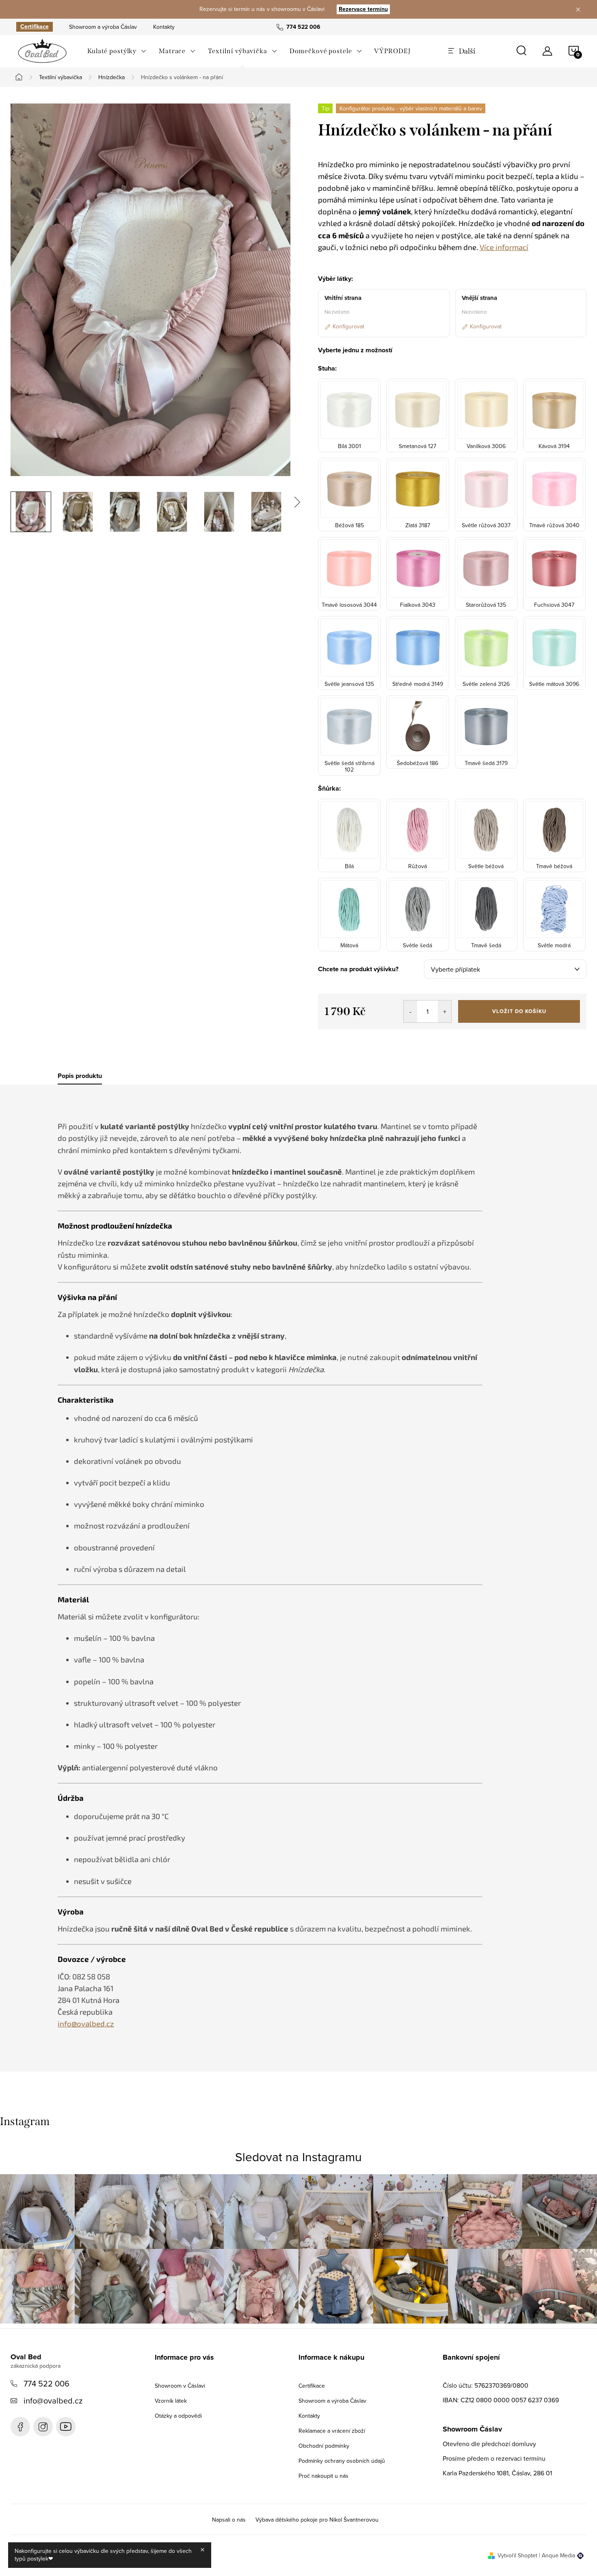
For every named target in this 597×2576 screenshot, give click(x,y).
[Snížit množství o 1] (410, 1011)
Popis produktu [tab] (80, 1076)
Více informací (504, 247)
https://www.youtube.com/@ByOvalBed (66, 2427)
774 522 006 (47, 2383)
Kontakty (164, 27)
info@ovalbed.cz (53, 2400)
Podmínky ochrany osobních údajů (342, 2461)
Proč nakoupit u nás (323, 2476)
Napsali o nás (229, 2520)
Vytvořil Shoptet (517, 2555)
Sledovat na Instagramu (298, 2157)
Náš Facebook (20, 2427)
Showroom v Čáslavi (180, 2386)
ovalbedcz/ (43, 2427)
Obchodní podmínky (324, 2446)
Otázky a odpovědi (178, 2416)
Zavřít (363, 1041)
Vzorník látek (171, 2401)
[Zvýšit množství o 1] (445, 1011)
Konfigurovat (348, 326)
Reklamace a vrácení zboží (332, 2431)
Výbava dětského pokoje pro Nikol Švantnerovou (317, 2520)
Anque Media (558, 2555)
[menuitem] (117, 51)
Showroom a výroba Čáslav (103, 27)
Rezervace (363, 9)
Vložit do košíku (519, 1011)
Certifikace (35, 27)
